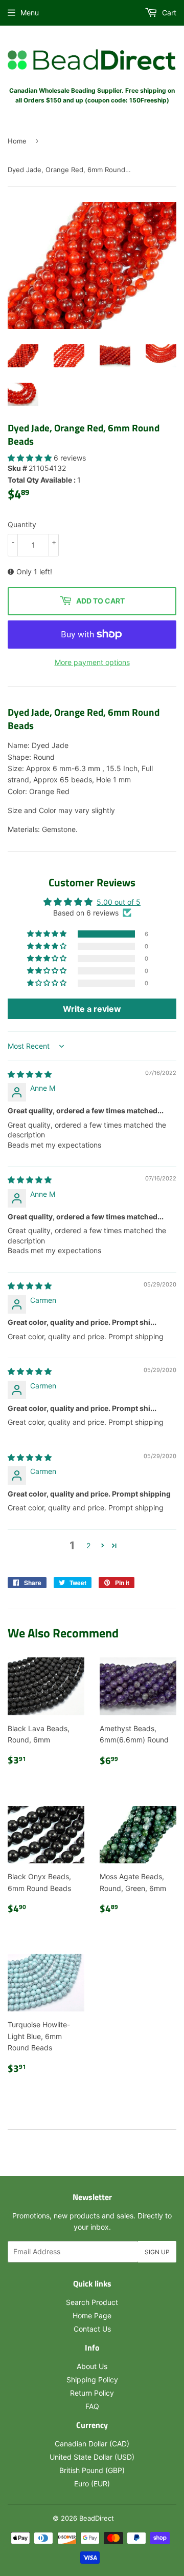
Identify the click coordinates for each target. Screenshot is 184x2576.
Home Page (92, 2315)
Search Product (92, 2302)
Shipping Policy (92, 2380)
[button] (31, 458)
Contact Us (92, 2329)
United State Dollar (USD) (92, 2457)
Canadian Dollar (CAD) (92, 2444)
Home (17, 141)
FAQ (92, 2406)
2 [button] (88, 1545)
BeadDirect (97, 2518)
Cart (168, 13)
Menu (30, 13)
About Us (92, 2366)
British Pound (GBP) (92, 2470)
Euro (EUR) (92, 2484)
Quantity (22, 524)
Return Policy (92, 2393)
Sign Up (157, 2252)
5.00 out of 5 (119, 902)
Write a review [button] (92, 1009)
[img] (30, 1074)
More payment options (92, 662)
